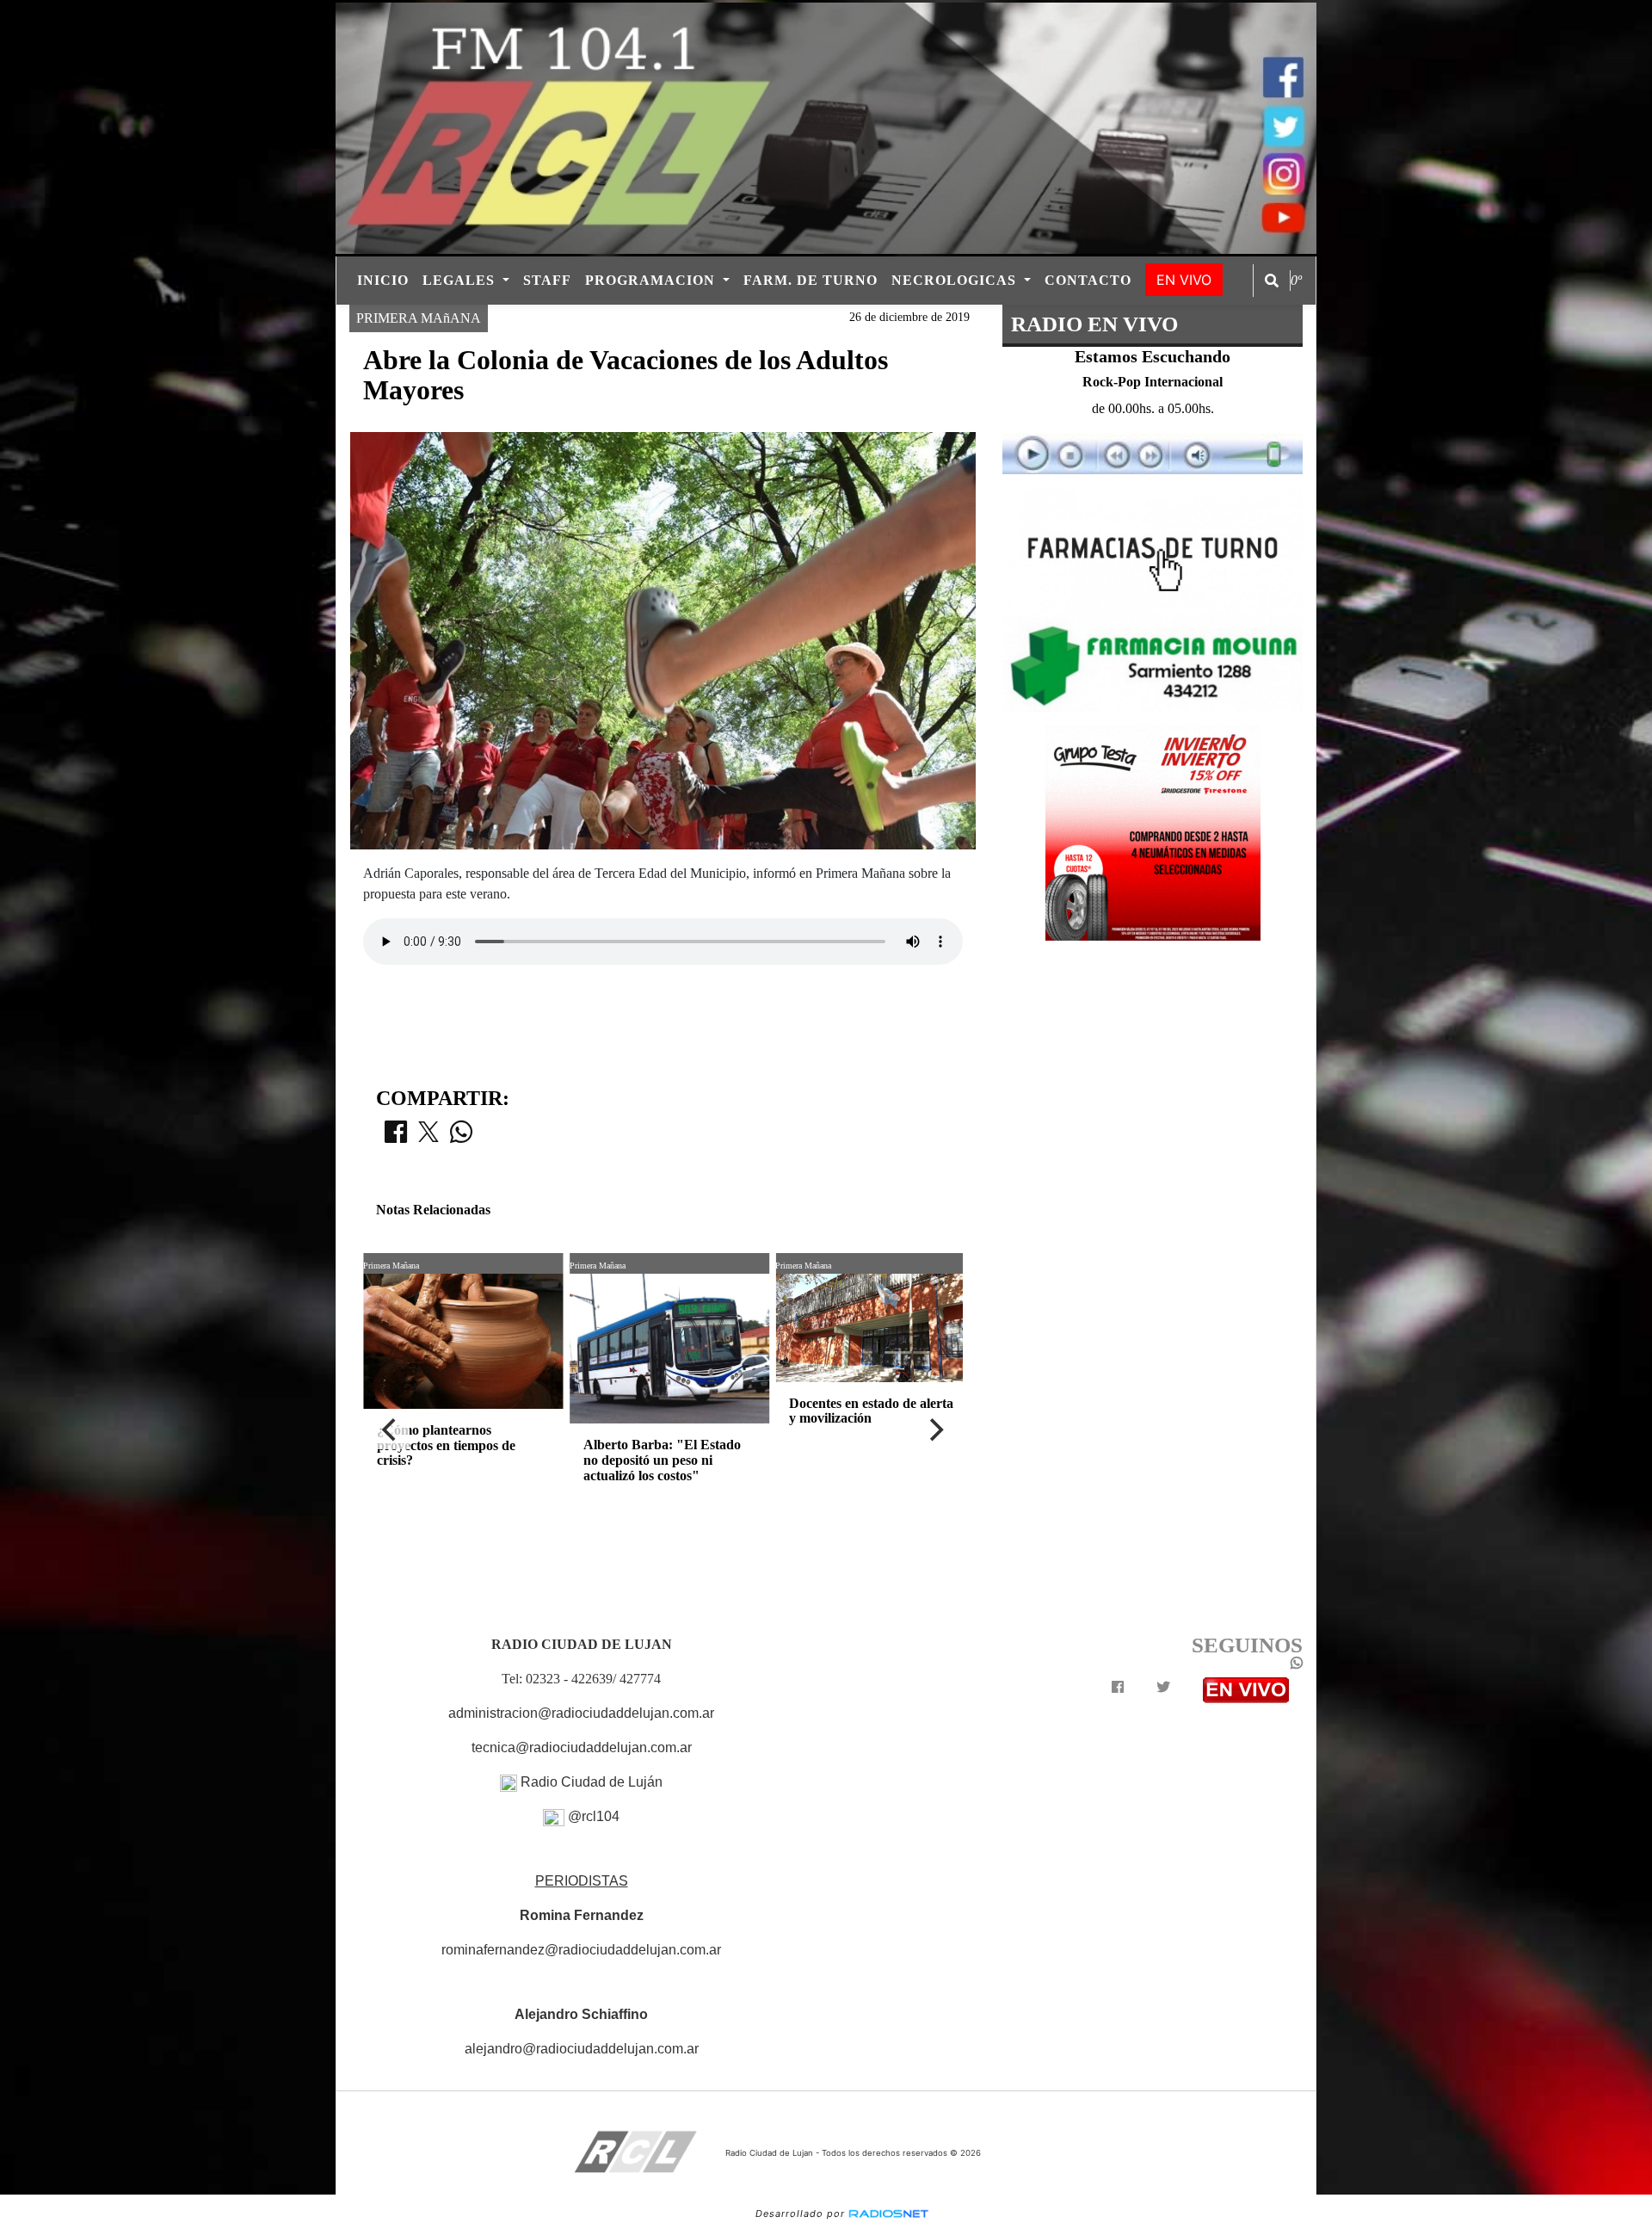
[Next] (935, 1430)
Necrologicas (956, 280)
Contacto (1088, 280)
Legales (461, 280)
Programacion (652, 280)
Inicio (383, 280)
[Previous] (391, 1430)
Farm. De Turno (811, 280)
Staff (547, 280)
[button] (1272, 281)
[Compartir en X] (428, 1137)
